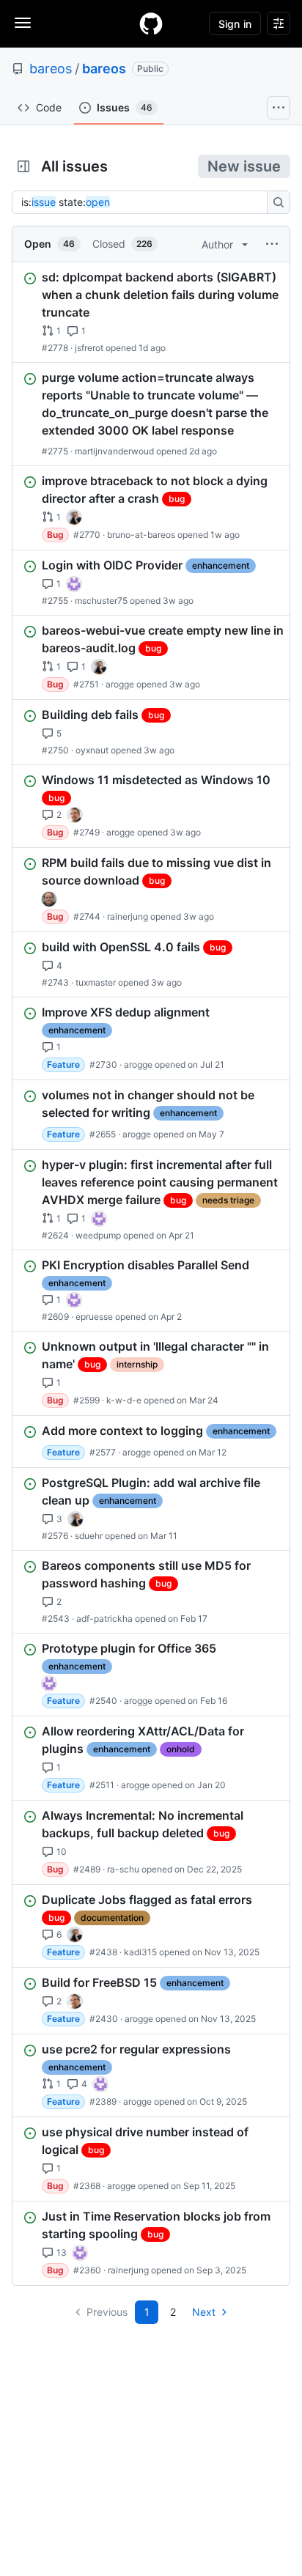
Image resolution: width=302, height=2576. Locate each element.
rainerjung (128, 916)
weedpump (98, 1235)
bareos (51, 69)
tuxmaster (96, 982)
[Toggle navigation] (23, 23)
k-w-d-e (124, 1400)
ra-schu (123, 1869)
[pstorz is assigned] (49, 899)
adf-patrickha (104, 1619)
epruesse (94, 1317)
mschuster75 (101, 601)
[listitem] (151, 312)
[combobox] (144, 202)
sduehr (89, 1536)
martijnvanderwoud (114, 451)
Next (204, 2312)
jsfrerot (89, 348)
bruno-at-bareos (141, 535)
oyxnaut (92, 750)
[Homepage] (151, 23)
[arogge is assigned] (75, 815)
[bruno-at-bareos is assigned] (74, 517)
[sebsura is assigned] (74, 584)
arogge (120, 684)
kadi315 (140, 1952)
